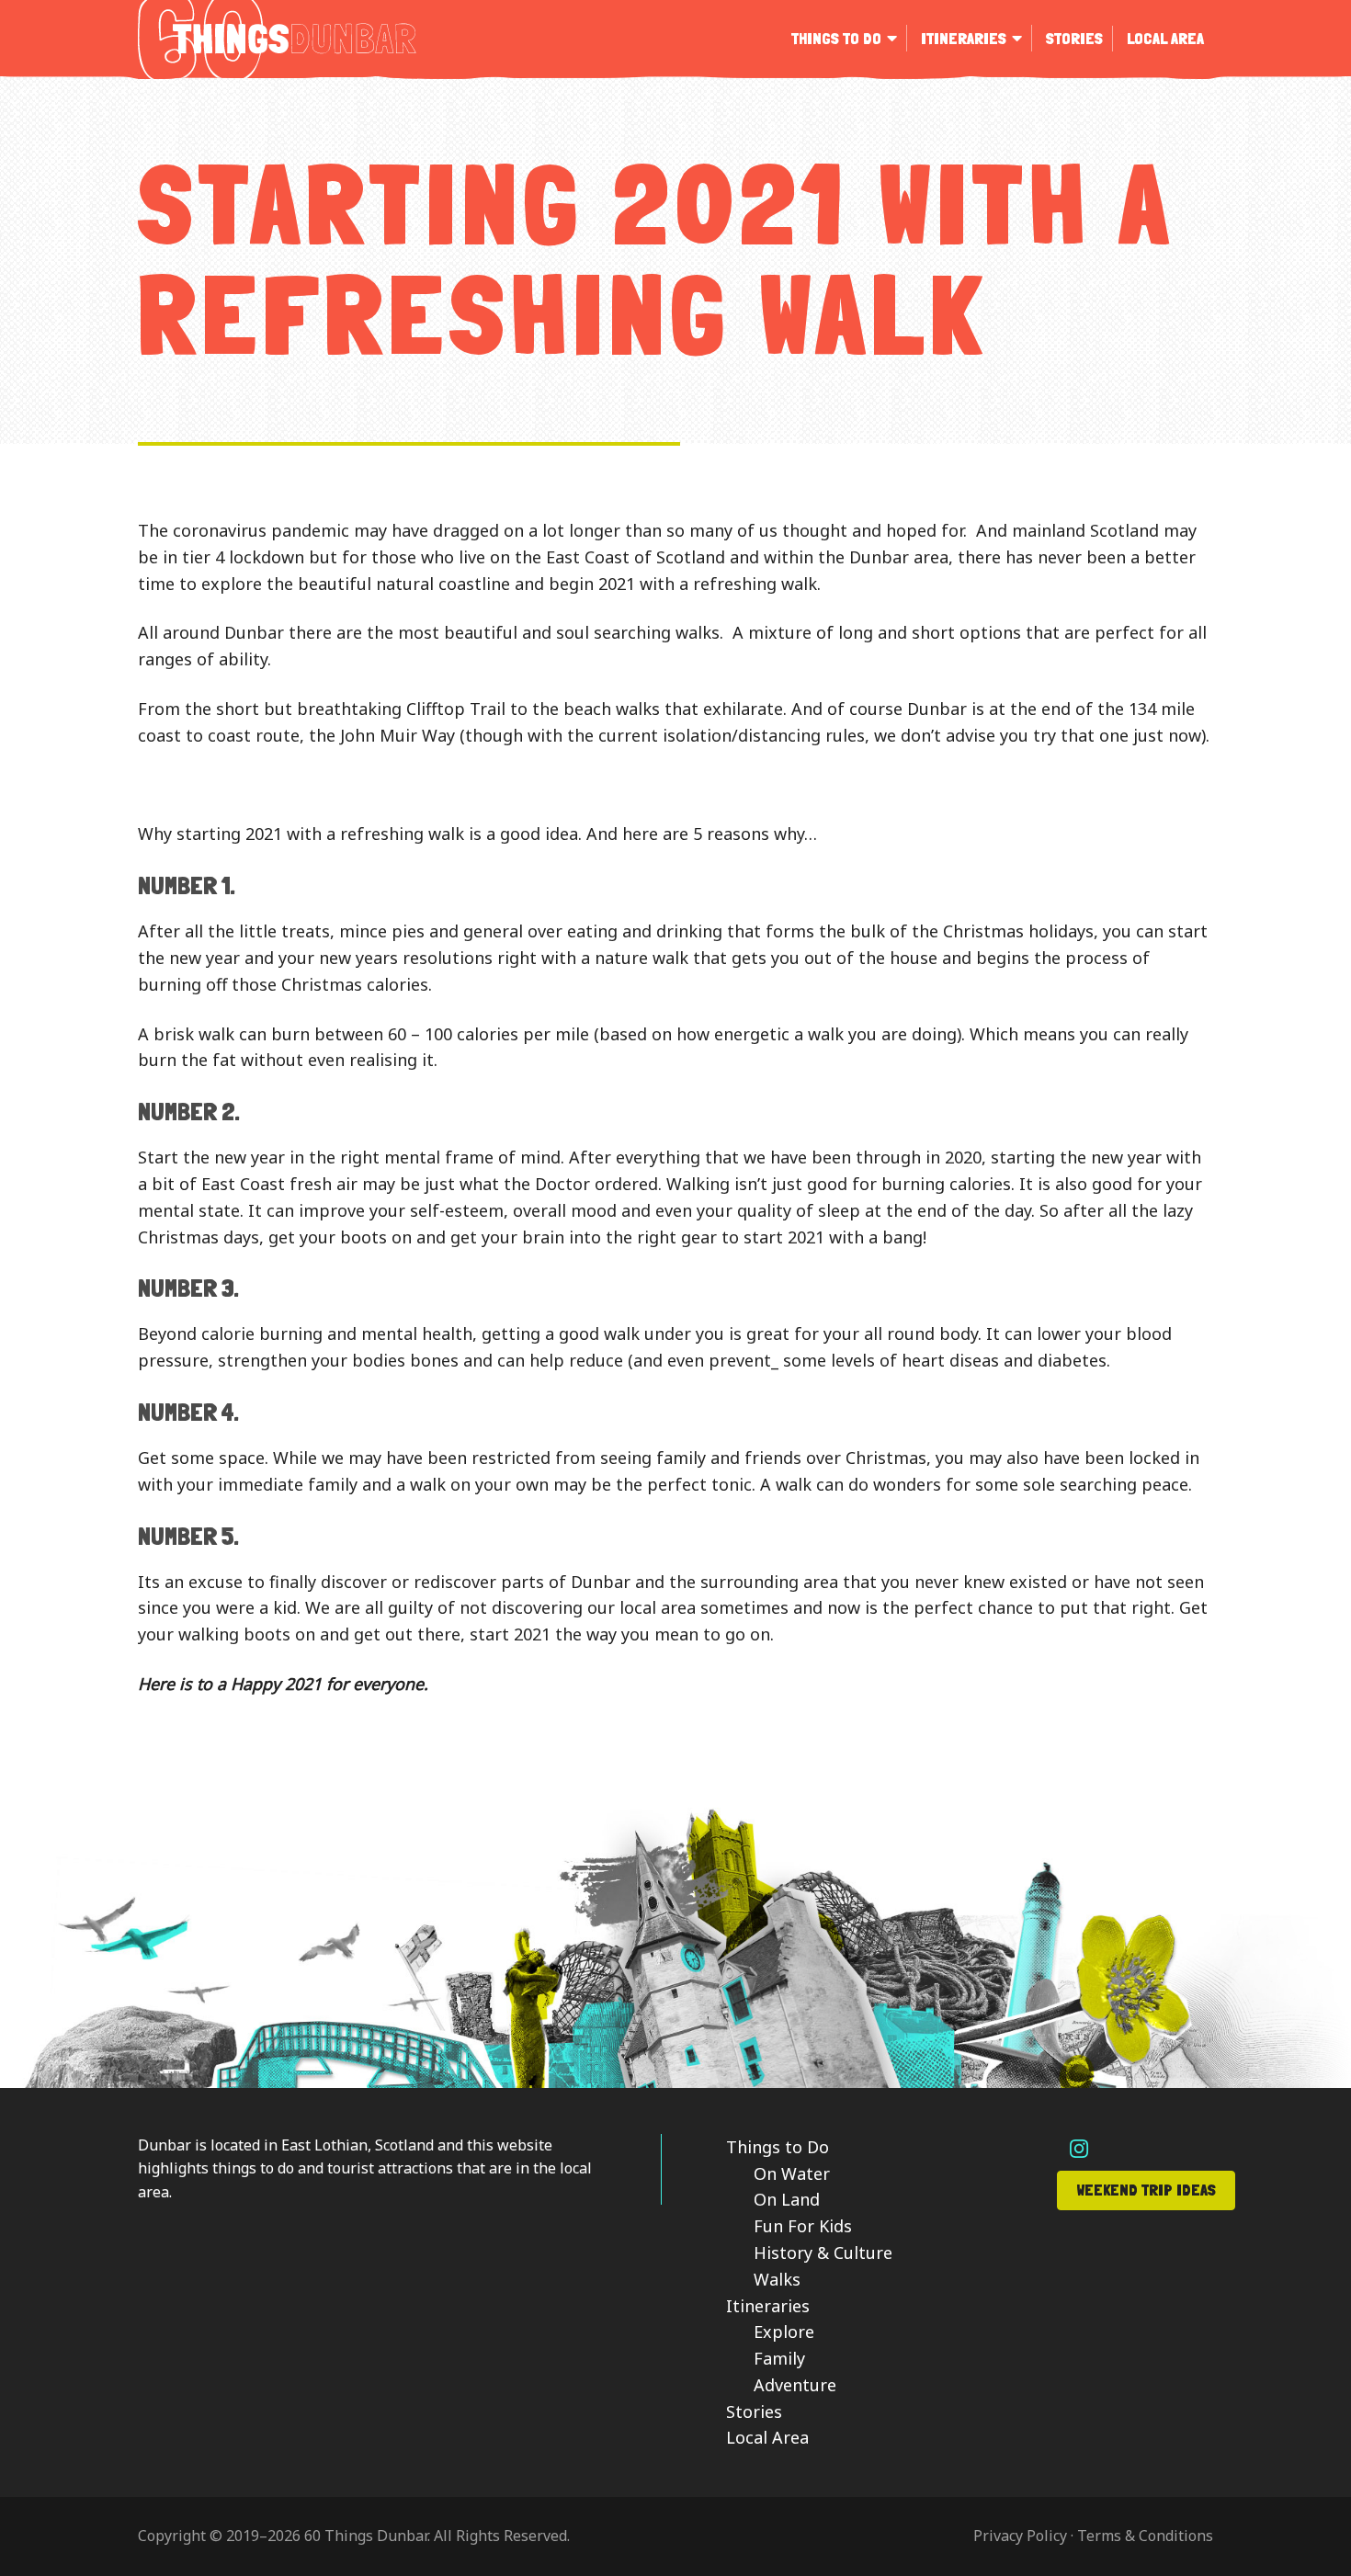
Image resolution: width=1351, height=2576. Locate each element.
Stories (754, 2411)
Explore (784, 2332)
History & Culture (823, 2253)
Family (779, 2358)
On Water (792, 2173)
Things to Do (778, 2147)
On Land (787, 2199)
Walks (777, 2279)
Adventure (795, 2385)
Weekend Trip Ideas (1146, 2190)
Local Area (767, 2437)
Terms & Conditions (1145, 2536)
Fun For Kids (803, 2226)
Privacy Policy (1020, 2536)
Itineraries (768, 2306)
